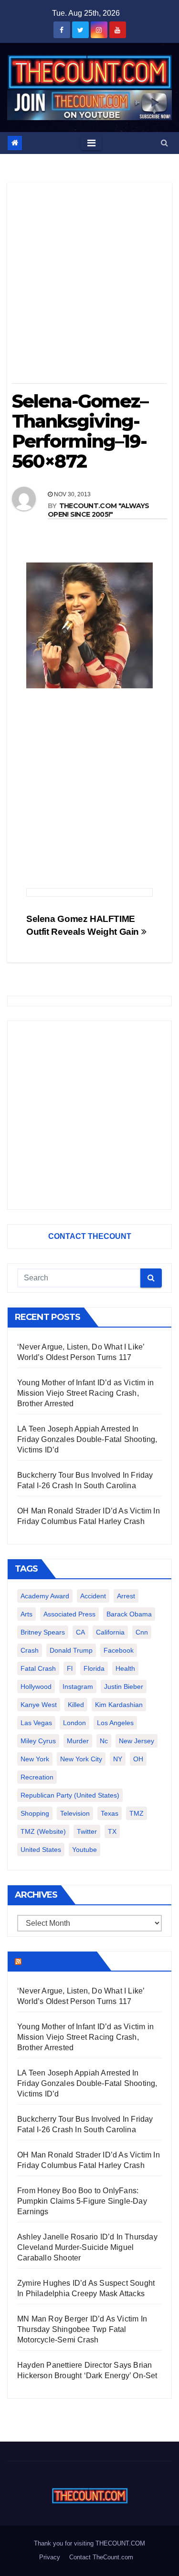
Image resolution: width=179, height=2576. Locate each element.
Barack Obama (129, 1614)
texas (110, 1813)
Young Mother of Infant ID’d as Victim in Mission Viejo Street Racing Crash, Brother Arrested (85, 1393)
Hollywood (36, 1687)
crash (30, 1650)
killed (76, 1705)
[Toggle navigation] (91, 143)
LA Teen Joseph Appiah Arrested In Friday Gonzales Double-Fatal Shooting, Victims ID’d (87, 1439)
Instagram (78, 1687)
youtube (84, 1850)
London (74, 1723)
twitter (87, 1831)
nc (104, 1741)
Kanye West (39, 1705)
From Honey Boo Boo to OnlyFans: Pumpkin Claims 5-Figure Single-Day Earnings (82, 2201)
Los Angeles (115, 1723)
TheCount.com (58, 1961)
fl (70, 1668)
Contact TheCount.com (101, 2557)
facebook (119, 1650)
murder (78, 1741)
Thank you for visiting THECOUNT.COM (89, 2543)
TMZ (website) (43, 1831)
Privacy (50, 2557)
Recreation (37, 1777)
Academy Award (45, 1596)
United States (41, 1850)
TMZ (137, 1813)
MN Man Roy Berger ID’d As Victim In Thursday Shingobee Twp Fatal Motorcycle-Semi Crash (82, 2329)
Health (125, 1668)
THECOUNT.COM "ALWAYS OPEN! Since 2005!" (99, 510)
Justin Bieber (124, 1687)
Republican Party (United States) (70, 1795)
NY (118, 1759)
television (75, 1813)
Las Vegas (36, 1723)
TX (112, 1831)
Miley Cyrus (38, 1741)
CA (80, 1632)
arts (26, 1614)
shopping (35, 1813)
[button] (164, 143)
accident (93, 1596)
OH (138, 1759)
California (110, 1632)
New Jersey (137, 1741)
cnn (142, 1632)
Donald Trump (71, 1650)
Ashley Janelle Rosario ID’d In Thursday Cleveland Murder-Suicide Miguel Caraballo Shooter (87, 2247)
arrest (126, 1596)
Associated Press (69, 1614)
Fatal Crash (38, 1668)
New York (35, 1759)
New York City (81, 1759)
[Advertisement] (89, 286)
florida (94, 1668)
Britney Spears (43, 1632)
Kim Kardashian (119, 1705)
